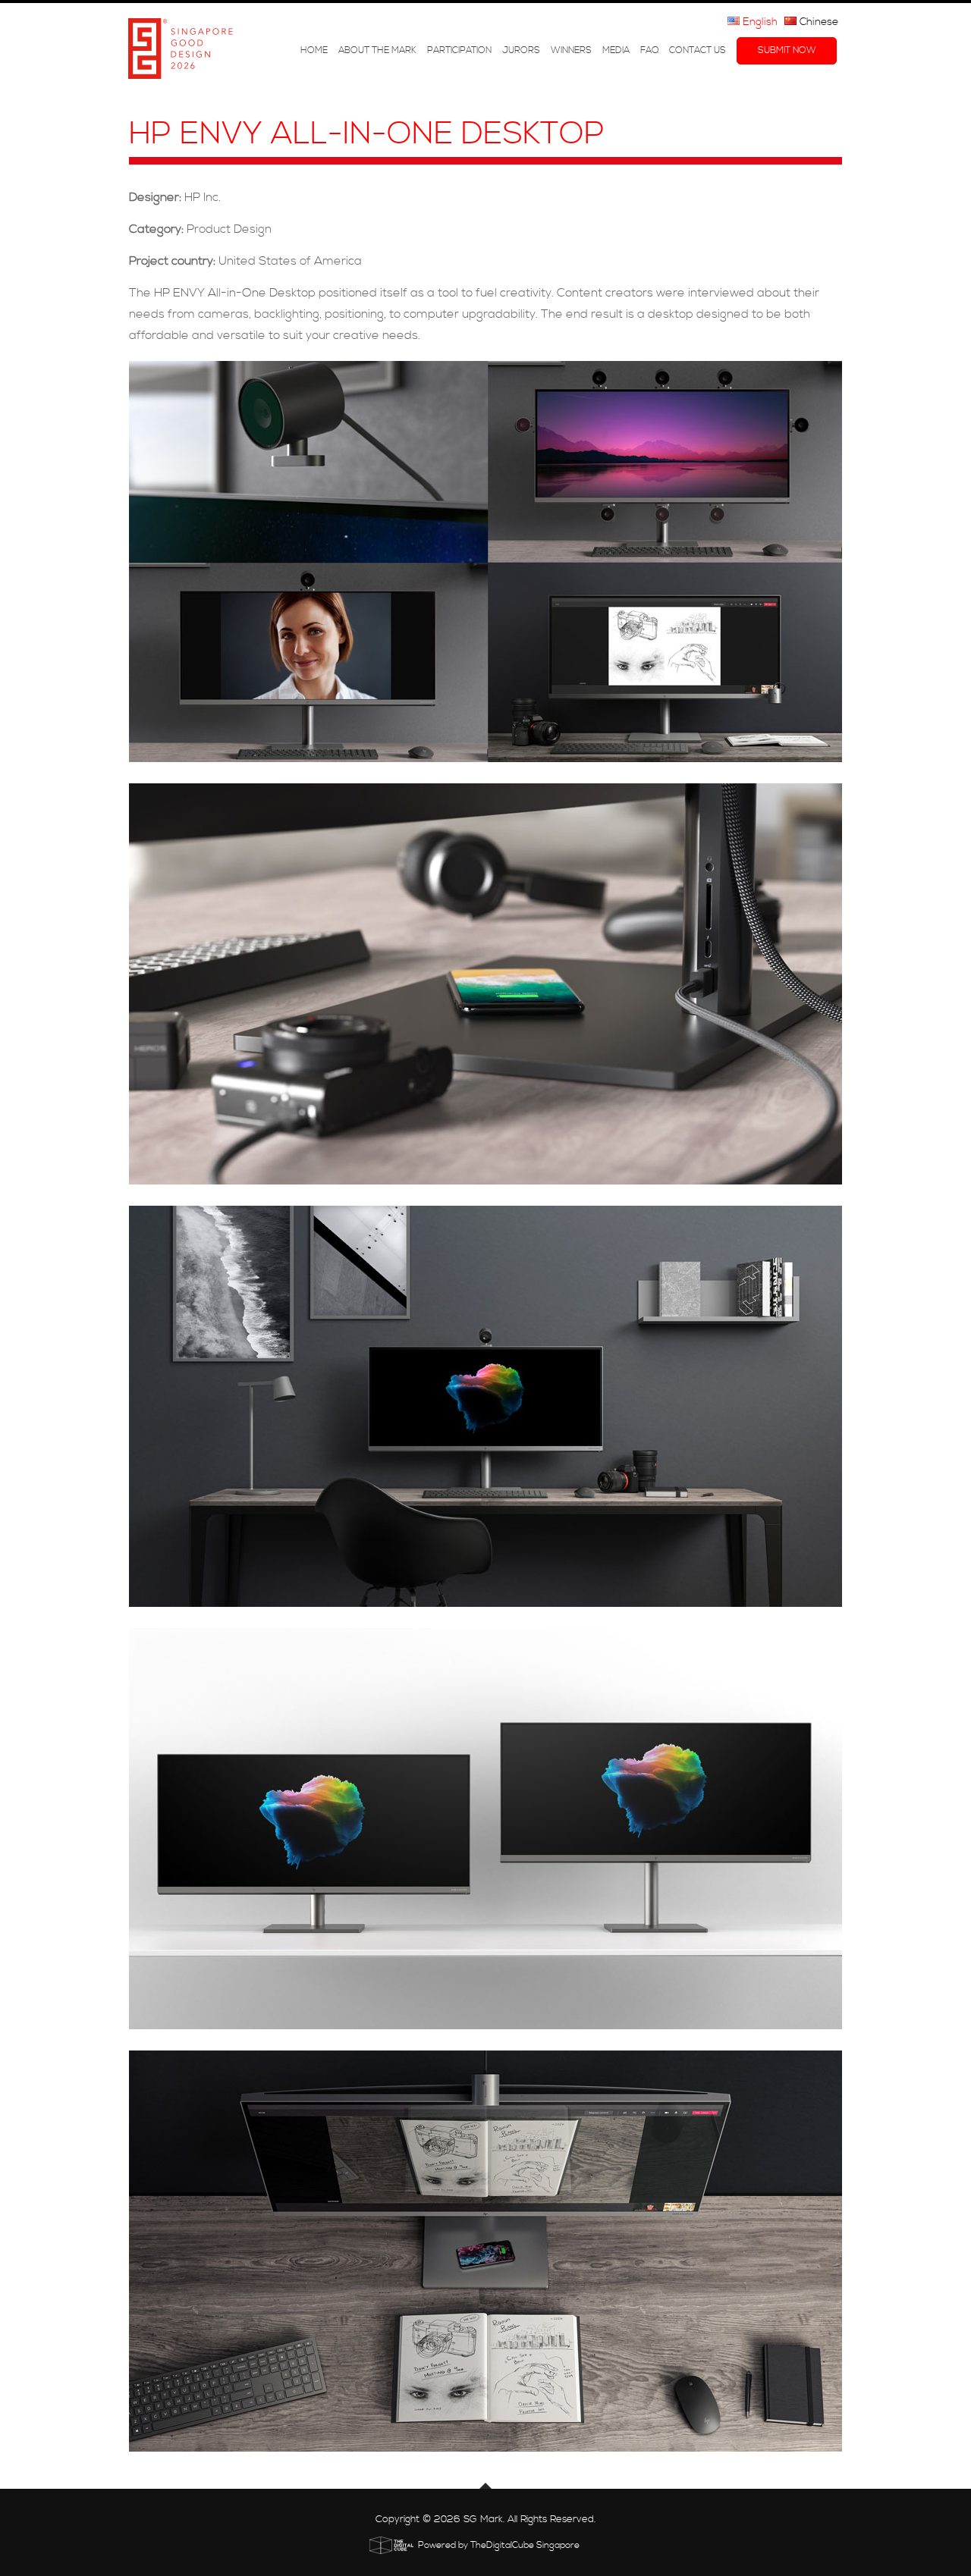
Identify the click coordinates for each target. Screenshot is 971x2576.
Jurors (521, 51)
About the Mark (377, 51)
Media (616, 51)
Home (314, 51)
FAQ (649, 51)
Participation (459, 51)
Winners (571, 51)
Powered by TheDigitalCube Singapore (499, 2545)
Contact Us (698, 51)
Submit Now (787, 51)
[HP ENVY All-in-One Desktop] (485, 562)
